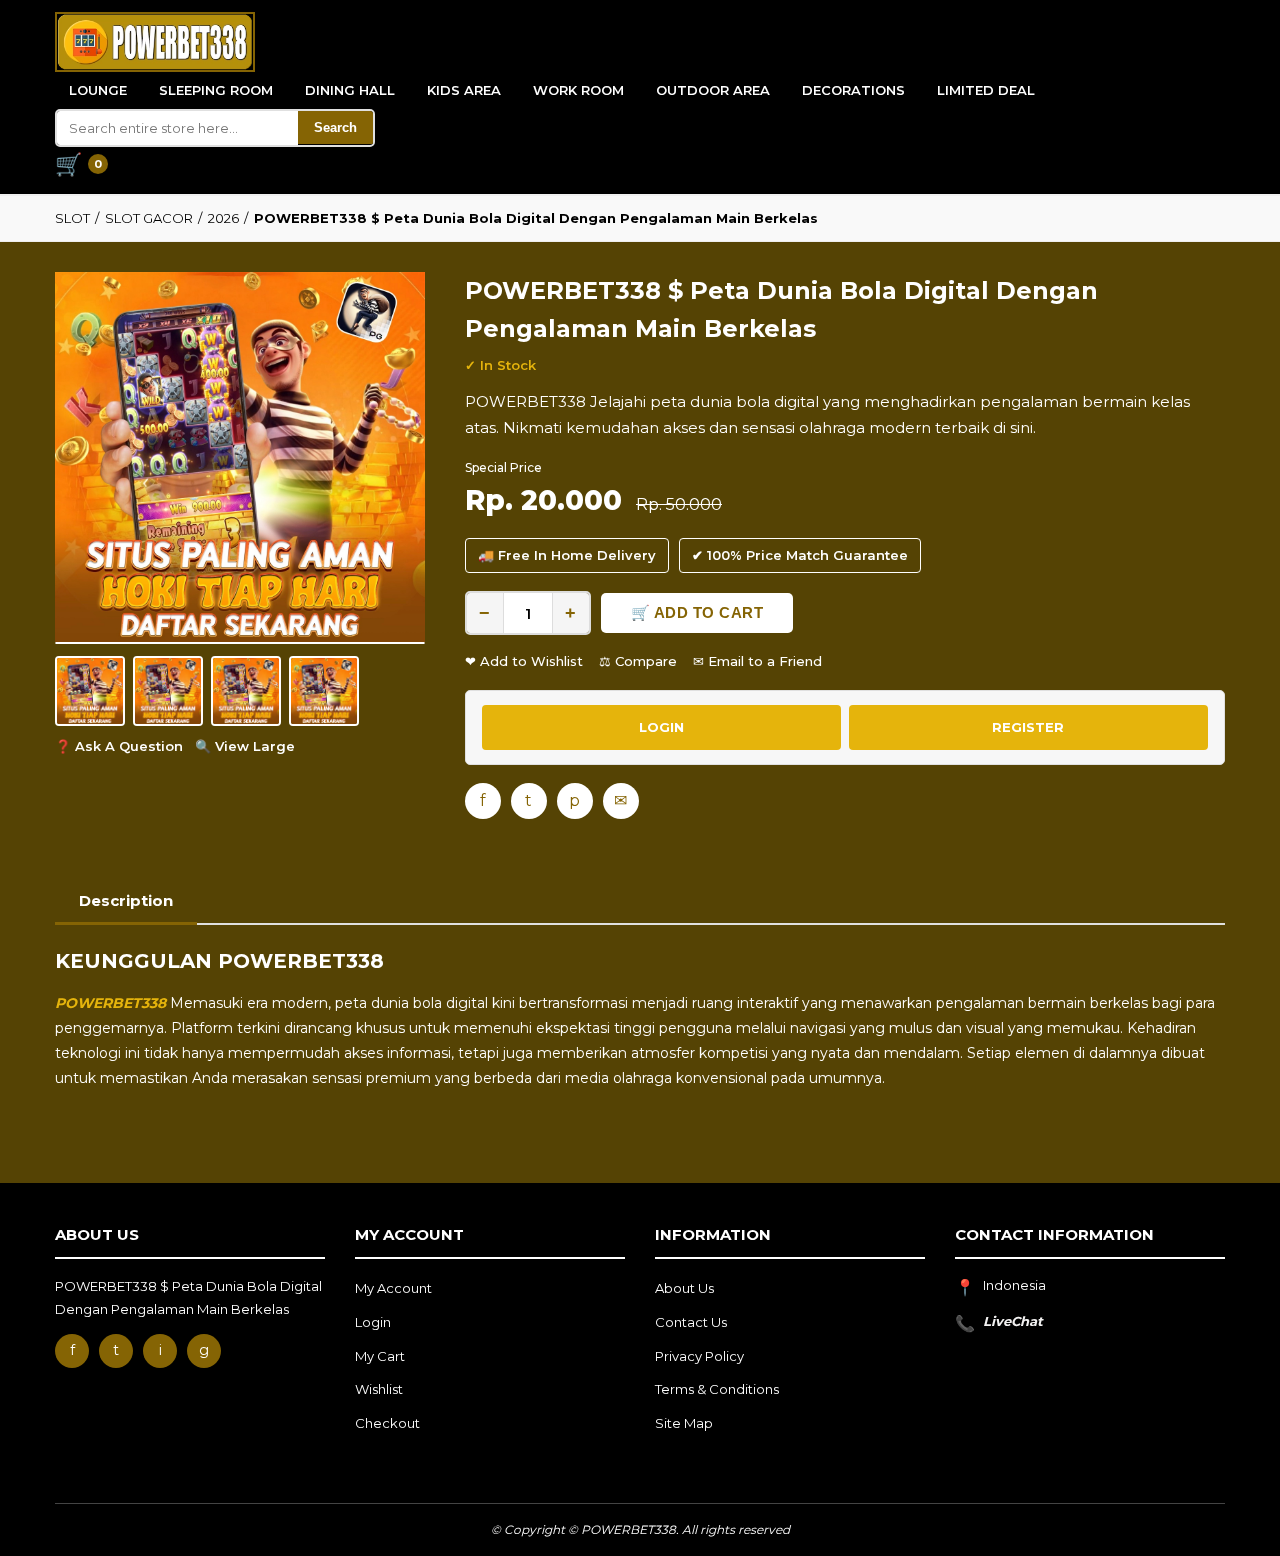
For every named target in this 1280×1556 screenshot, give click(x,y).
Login (373, 1322)
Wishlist (379, 1389)
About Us (684, 1288)
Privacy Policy (699, 1356)
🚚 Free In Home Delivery (567, 555)
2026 (223, 218)
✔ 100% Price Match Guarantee (800, 555)
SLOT (72, 218)
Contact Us (691, 1322)
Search (335, 127)
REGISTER (1028, 727)
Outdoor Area (713, 90)
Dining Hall (350, 90)
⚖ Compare (638, 661)
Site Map (684, 1423)
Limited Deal (986, 90)
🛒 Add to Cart (697, 612)
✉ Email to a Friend (757, 661)
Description (126, 900)
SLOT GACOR (149, 218)
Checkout (387, 1423)
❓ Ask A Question (119, 746)
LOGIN (661, 727)
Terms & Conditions (717, 1389)
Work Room (578, 90)
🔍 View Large (245, 746)
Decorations (853, 90)
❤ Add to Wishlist (524, 661)
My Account (393, 1288)
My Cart (380, 1356)
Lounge (98, 90)
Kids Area (464, 90)
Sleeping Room (216, 90)
